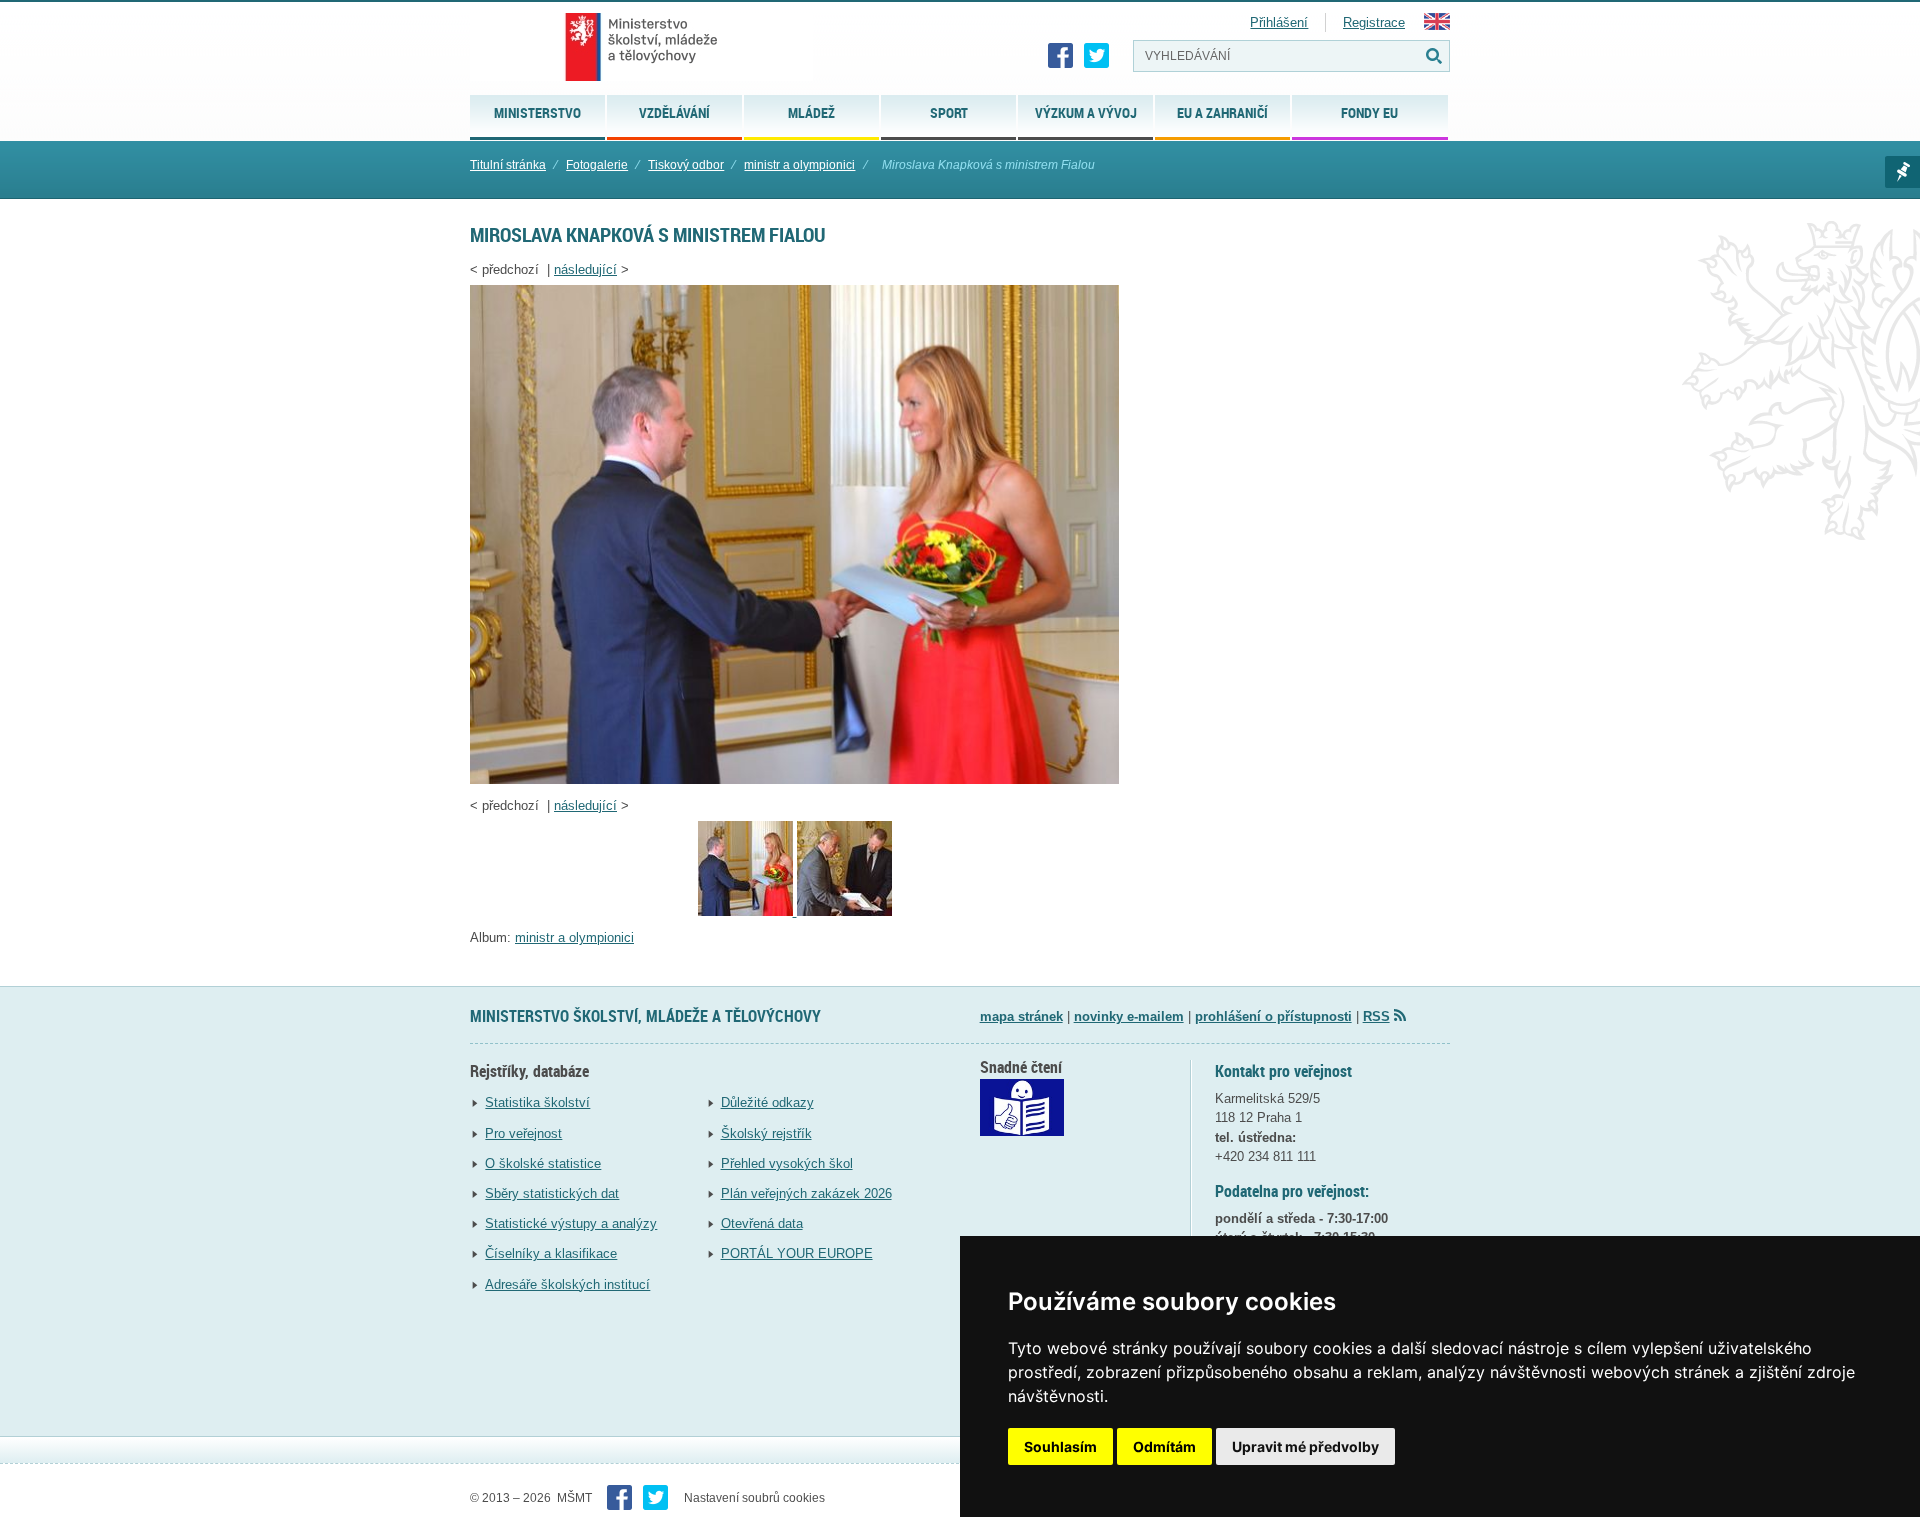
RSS (1376, 1016)
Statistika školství (537, 1102)
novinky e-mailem (1129, 1016)
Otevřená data (762, 1223)
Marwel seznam (1902, 172)
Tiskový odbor (686, 165)
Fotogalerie (597, 165)
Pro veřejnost (523, 1133)
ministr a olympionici (799, 165)
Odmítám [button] (1164, 1446)
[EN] (1437, 25)
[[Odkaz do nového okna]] (1022, 1131)
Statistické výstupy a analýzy (571, 1223)
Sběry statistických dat (552, 1193)
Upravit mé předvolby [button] (1305, 1446)
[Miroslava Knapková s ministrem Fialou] (794, 779)
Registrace (1374, 22)
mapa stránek (1021, 1016)
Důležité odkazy (767, 1102)
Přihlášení (1279, 22)
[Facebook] (1061, 56)
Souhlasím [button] (1060, 1446)
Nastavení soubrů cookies (754, 1498)
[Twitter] (1097, 56)
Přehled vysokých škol (787, 1163)
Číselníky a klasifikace (551, 1253)
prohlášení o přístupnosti (1273, 1016)
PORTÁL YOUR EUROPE (797, 1253)
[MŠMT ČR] (641, 47)
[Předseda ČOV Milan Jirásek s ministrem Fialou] (844, 911)
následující (585, 269)
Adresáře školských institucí (567, 1284)
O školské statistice (543, 1163)
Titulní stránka (508, 165)
